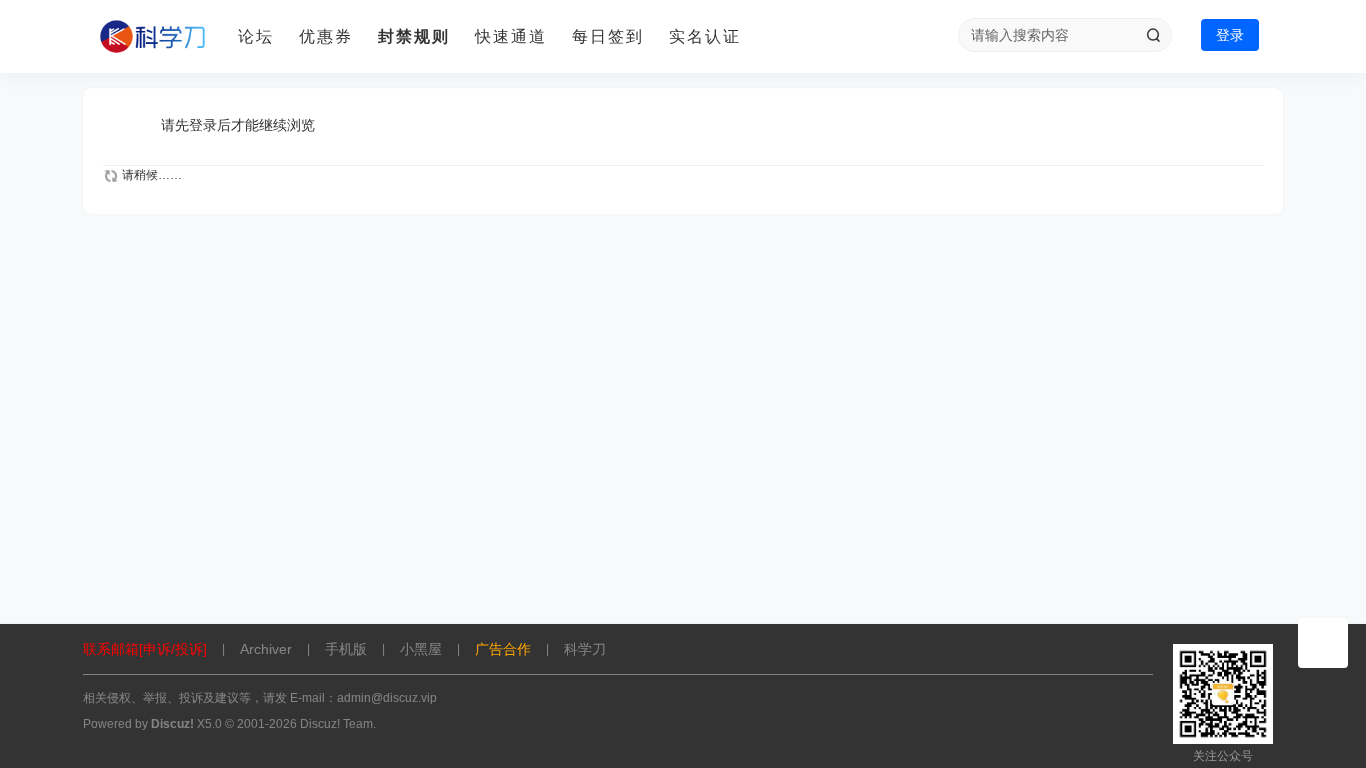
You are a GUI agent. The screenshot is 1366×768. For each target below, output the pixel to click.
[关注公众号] (1323, 643)
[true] (1153, 35)
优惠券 (326, 36)
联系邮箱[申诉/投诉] (145, 649)
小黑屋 (421, 649)
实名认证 (705, 36)
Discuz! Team (336, 724)
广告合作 (503, 649)
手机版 (346, 649)
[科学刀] (153, 37)
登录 (1230, 35)
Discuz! (172, 724)
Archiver (266, 649)
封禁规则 (414, 36)
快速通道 (511, 36)
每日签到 (608, 36)
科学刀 (585, 649)
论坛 (256, 36)
